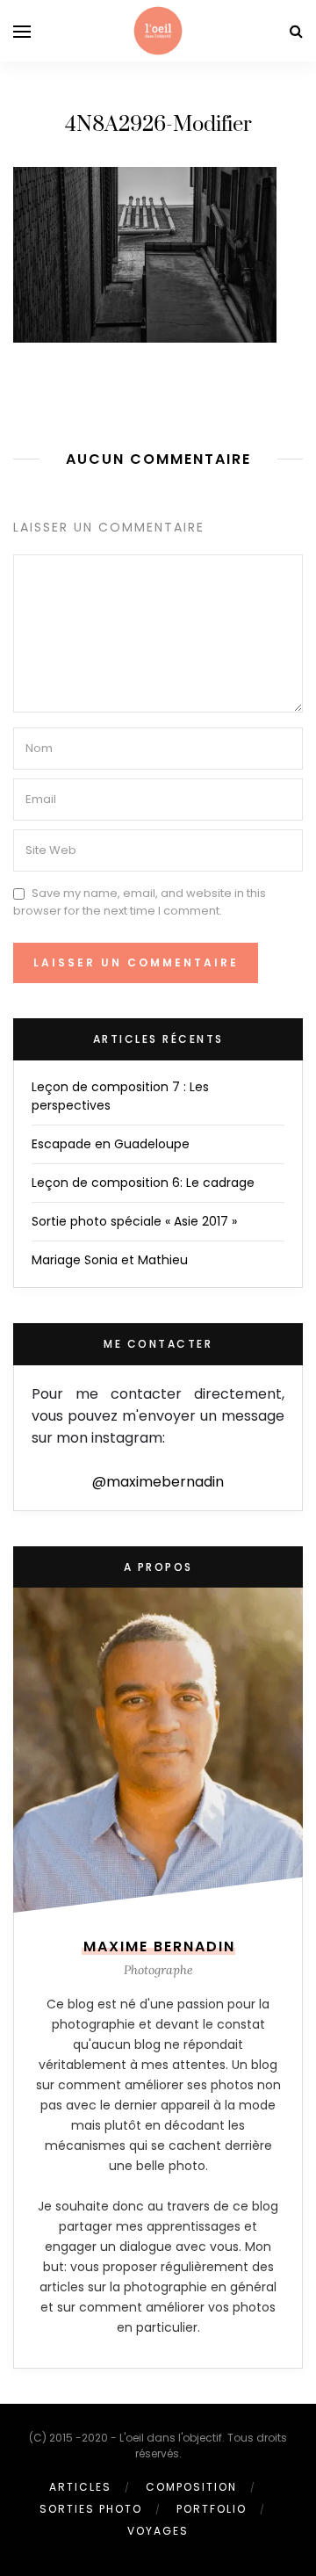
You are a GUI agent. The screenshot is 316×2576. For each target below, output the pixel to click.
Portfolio (212, 2509)
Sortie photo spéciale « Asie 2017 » (134, 1221)
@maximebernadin (158, 1482)
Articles (80, 2487)
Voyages (158, 2531)
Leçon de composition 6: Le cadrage (143, 1183)
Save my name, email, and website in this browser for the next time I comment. (140, 902)
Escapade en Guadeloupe (111, 1144)
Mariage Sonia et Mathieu (110, 1260)
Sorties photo (91, 2509)
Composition (191, 2487)
